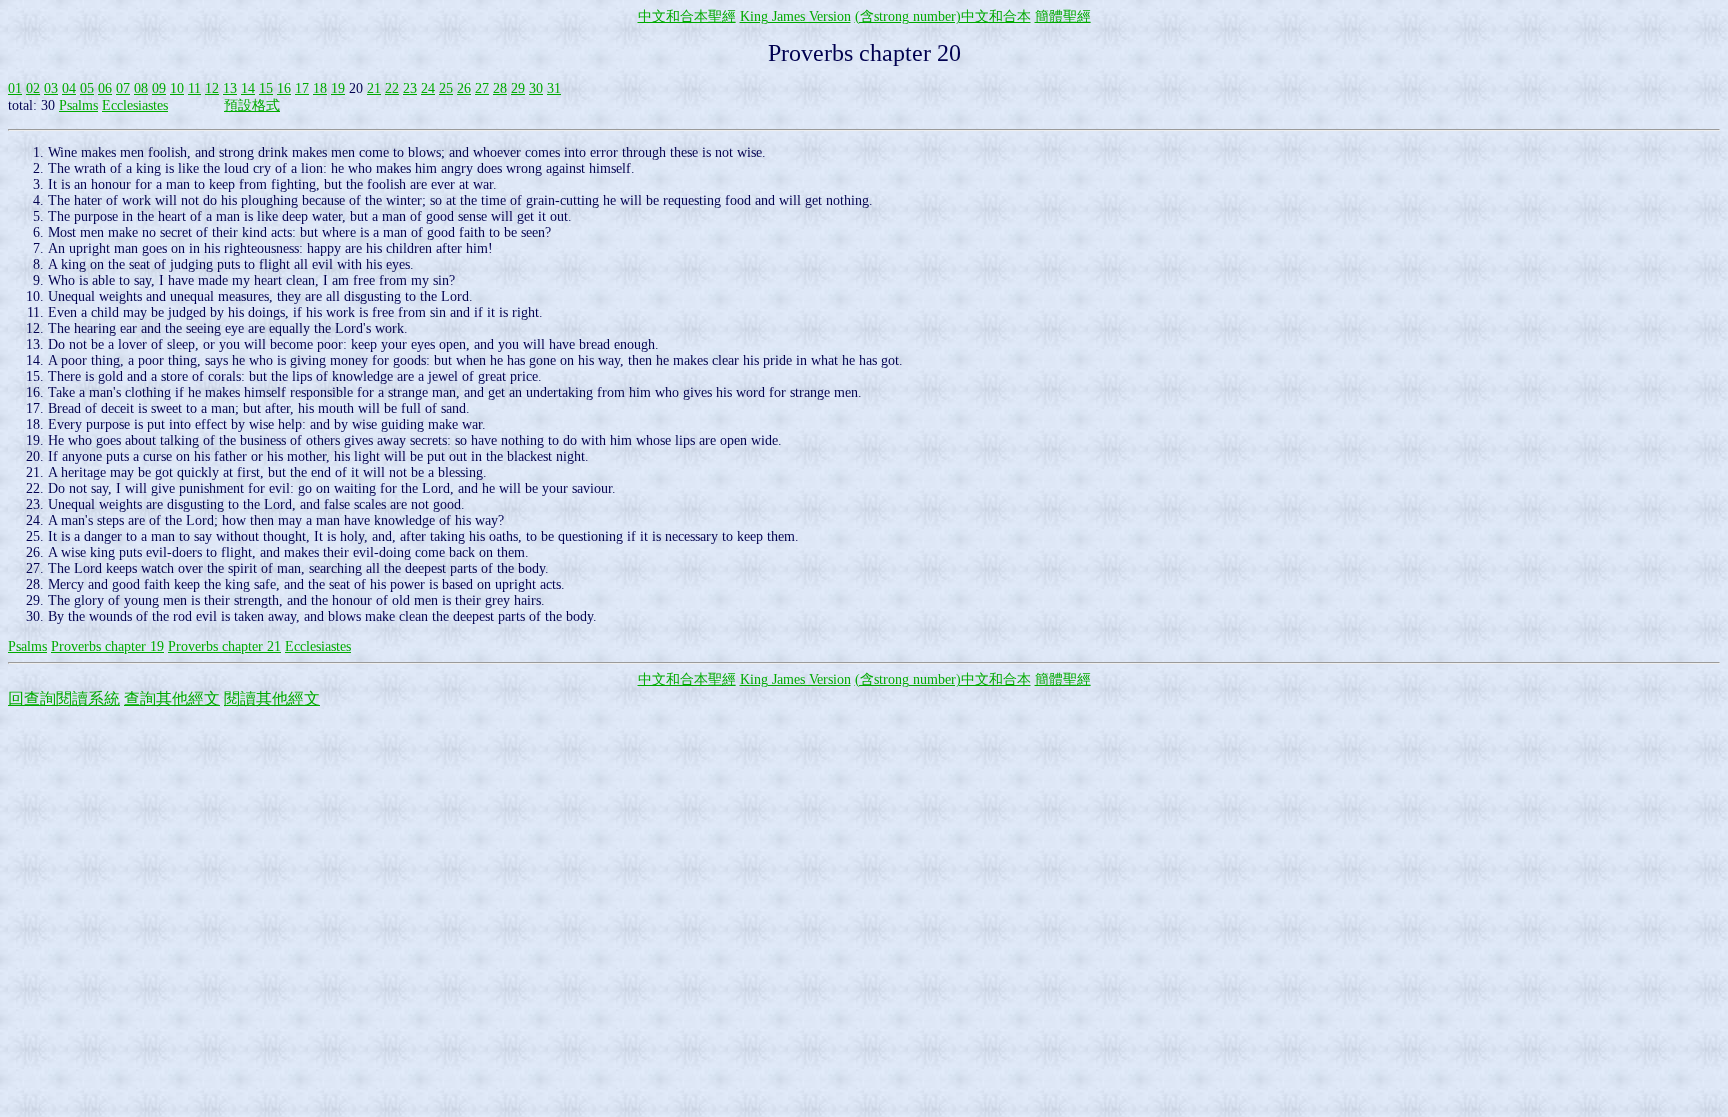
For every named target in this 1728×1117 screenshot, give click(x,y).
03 (51, 88)
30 (536, 88)
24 (428, 88)
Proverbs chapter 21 (224, 646)
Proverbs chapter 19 (107, 646)
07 (123, 88)
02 (33, 88)
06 (105, 88)
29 (518, 88)
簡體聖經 (1063, 16)
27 (482, 88)
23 (410, 88)
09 (159, 88)
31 (554, 88)
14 (248, 88)
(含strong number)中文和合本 (943, 16)
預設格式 (252, 105)
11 (194, 88)
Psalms (78, 105)
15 (266, 88)
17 (302, 88)
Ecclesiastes (135, 105)
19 (338, 88)
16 (284, 88)
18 (320, 88)
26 (464, 88)
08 (141, 88)
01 (15, 88)
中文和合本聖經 (687, 16)
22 (392, 88)
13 (230, 88)
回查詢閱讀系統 (64, 698)
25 (446, 88)
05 (87, 88)
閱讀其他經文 (272, 698)
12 (212, 88)
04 (69, 88)
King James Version (795, 16)
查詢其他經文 (172, 698)
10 (177, 88)
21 (374, 88)
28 (500, 88)
